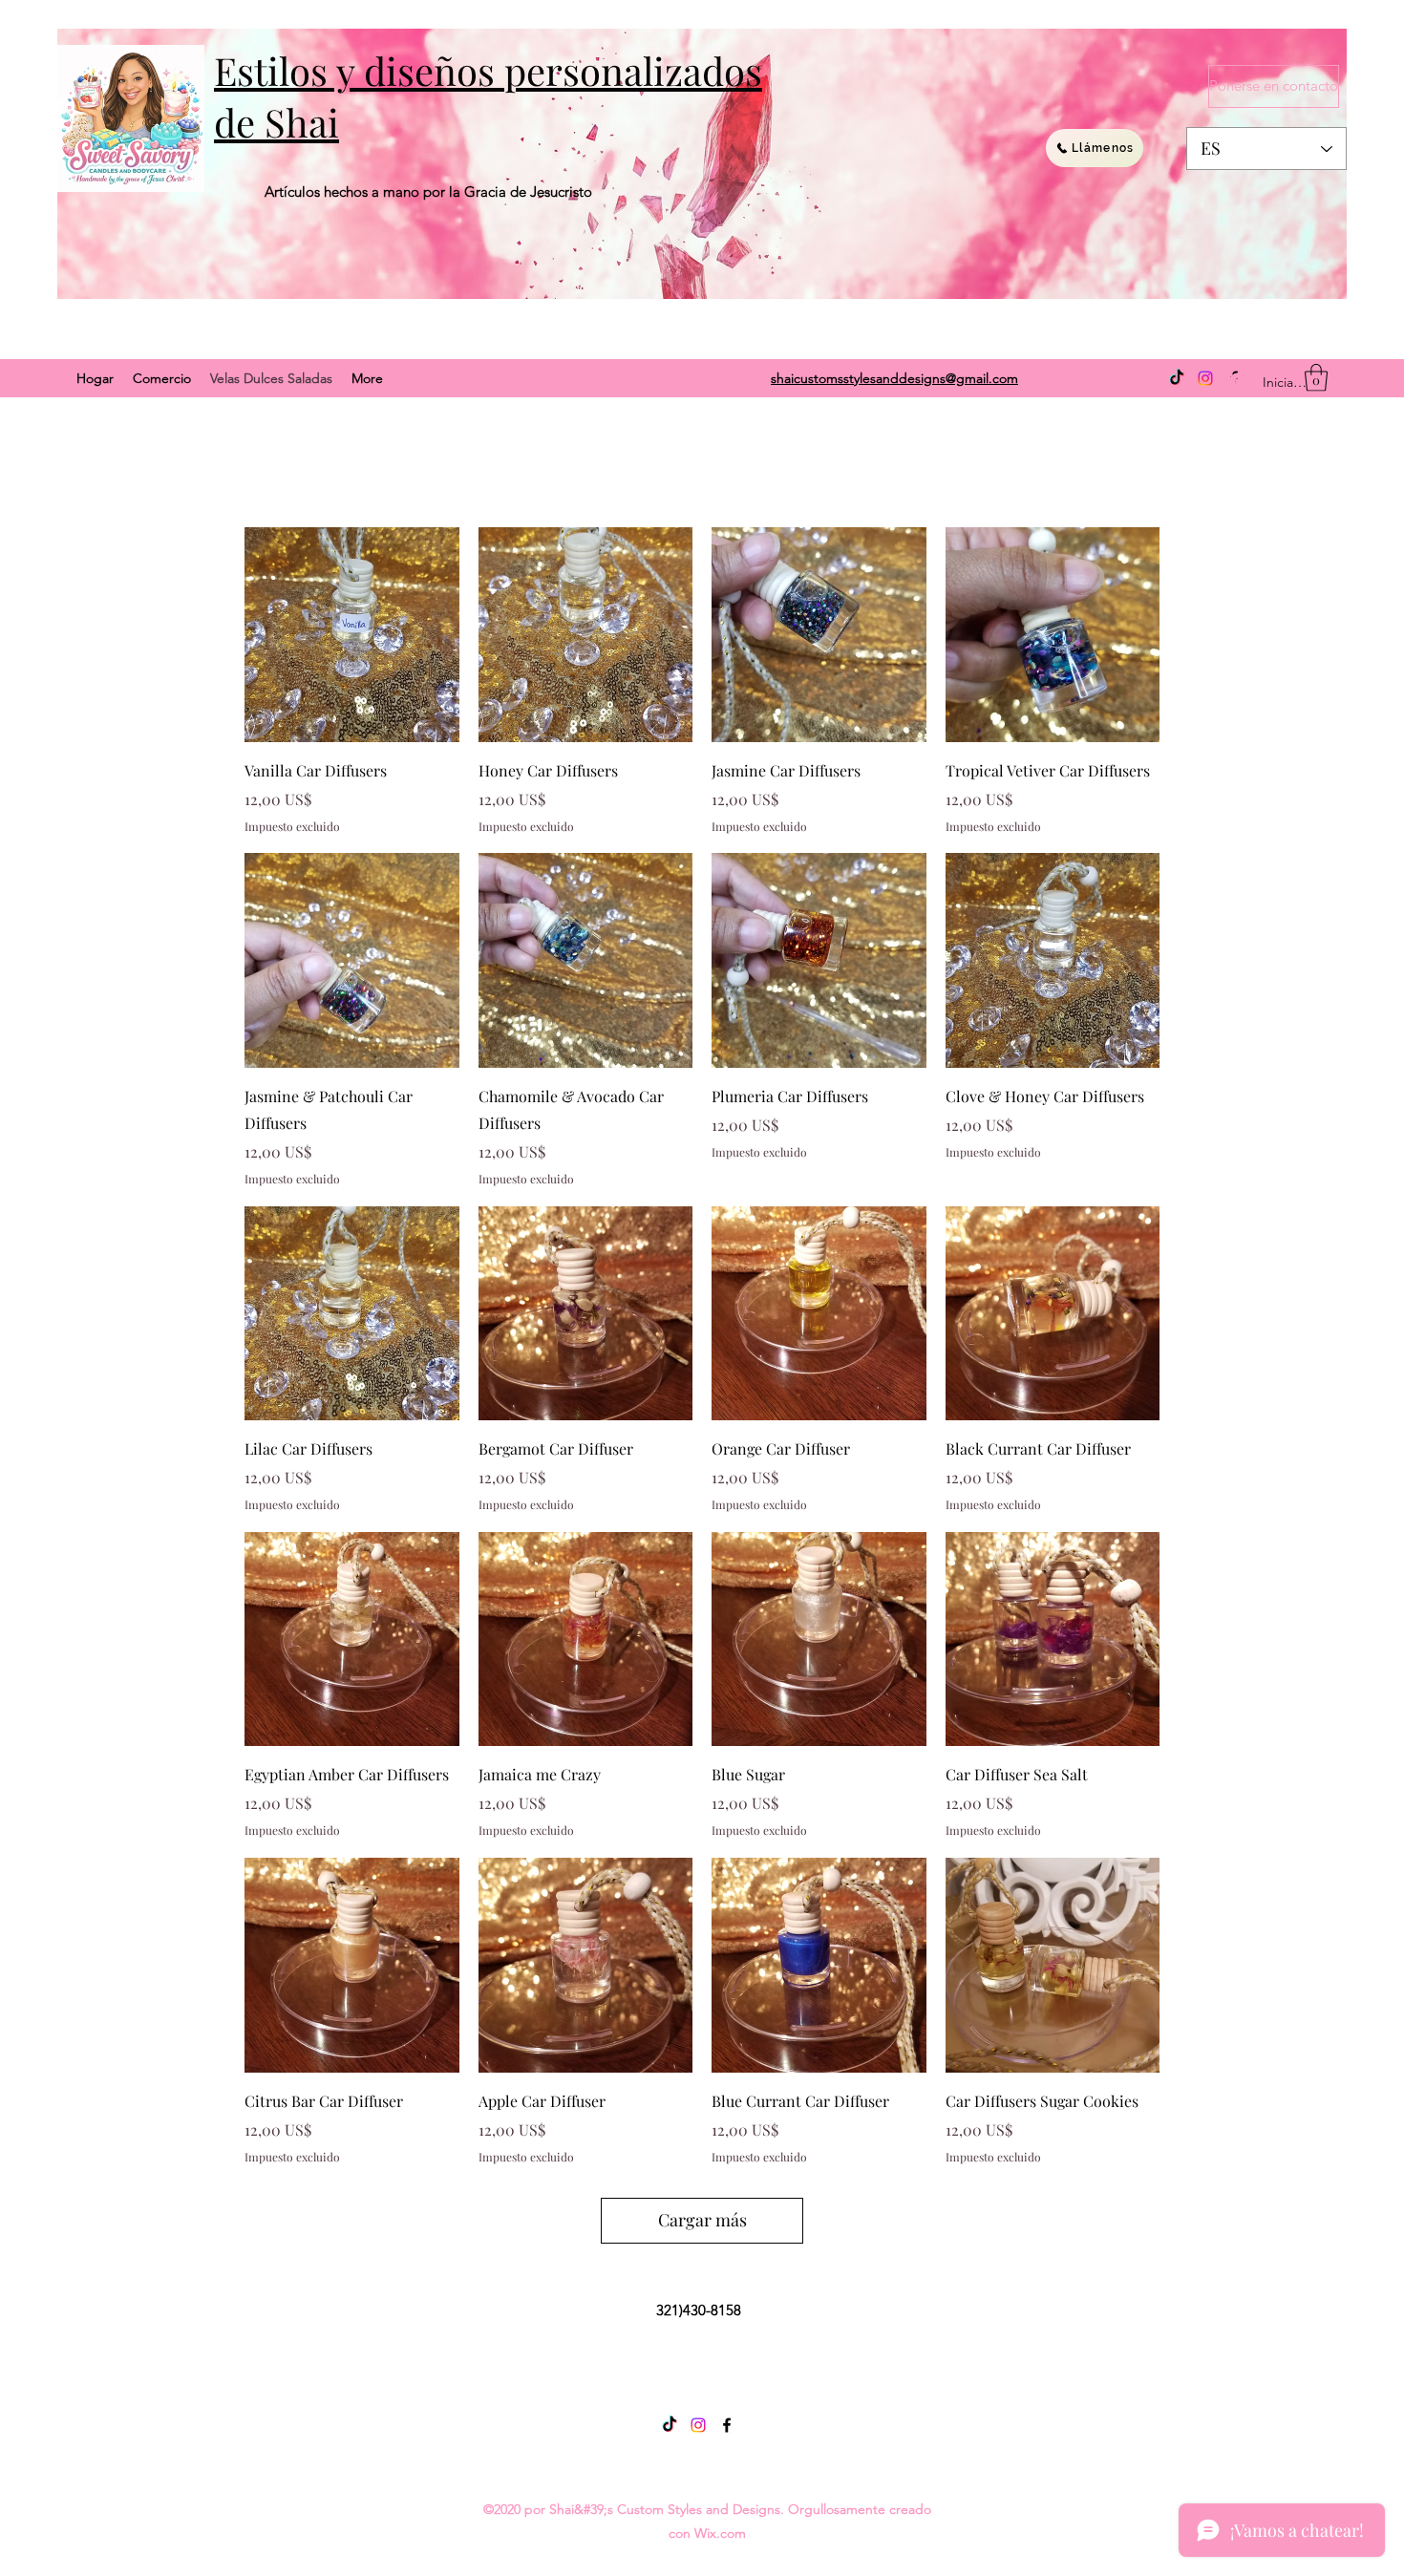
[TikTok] (1177, 378)
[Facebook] (727, 2425)
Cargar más (702, 2220)
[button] (1316, 378)
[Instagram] (1205, 378)
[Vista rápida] (352, 635)
